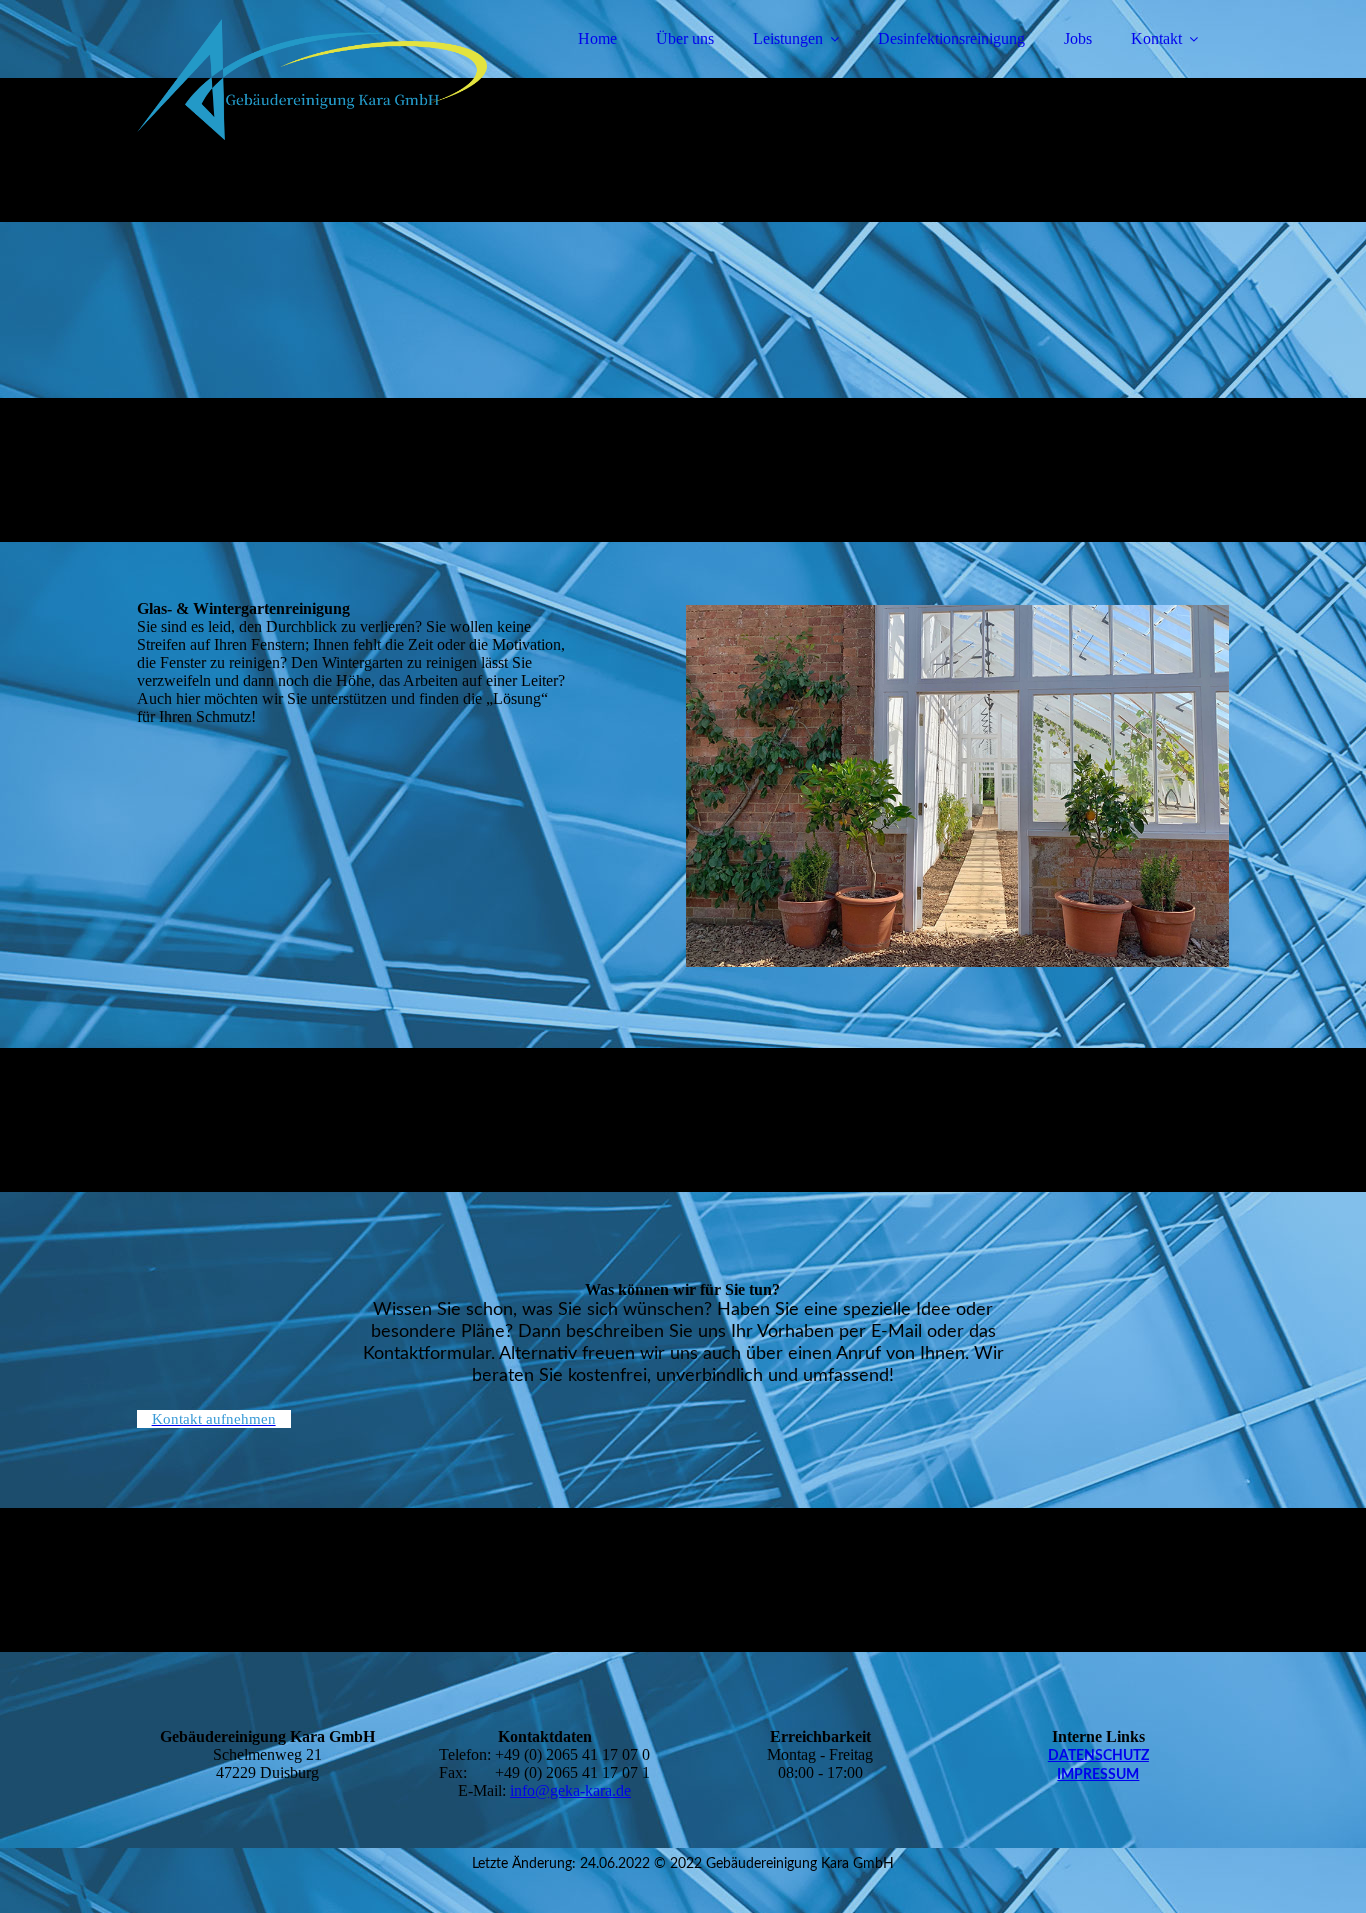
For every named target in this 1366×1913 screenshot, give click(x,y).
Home (597, 38)
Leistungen (788, 38)
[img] (312, 70)
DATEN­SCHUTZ (1098, 1756)
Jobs (1078, 38)
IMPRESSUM (1098, 1775)
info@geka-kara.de (570, 1790)
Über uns (685, 38)
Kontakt (1156, 38)
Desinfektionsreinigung (951, 38)
